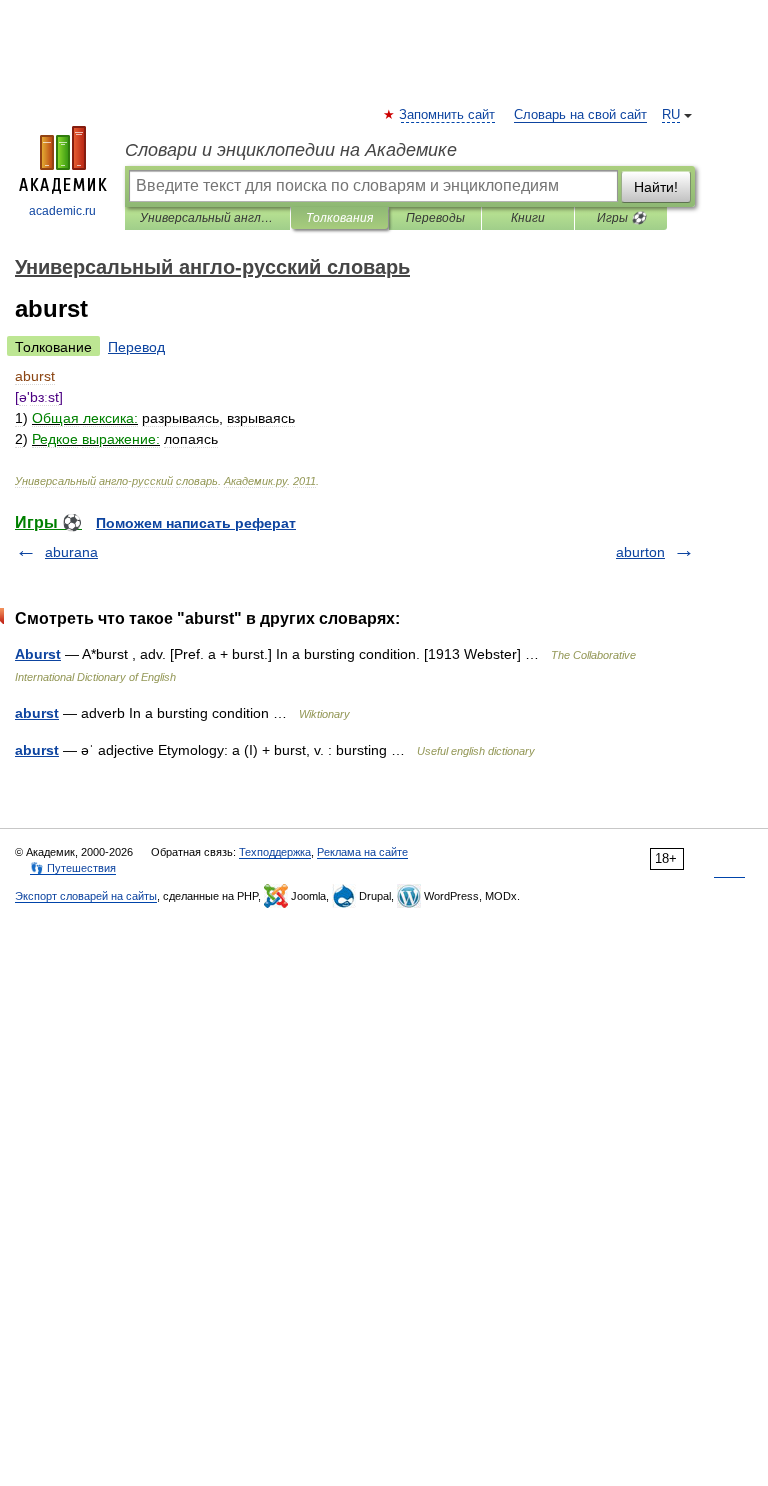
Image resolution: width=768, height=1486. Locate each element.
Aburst (38, 654)
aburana (71, 552)
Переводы (435, 218)
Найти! (656, 187)
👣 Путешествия (73, 868)
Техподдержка (275, 852)
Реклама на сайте (362, 852)
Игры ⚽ (621, 218)
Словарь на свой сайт (580, 115)
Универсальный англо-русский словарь (207, 218)
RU (671, 115)
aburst (37, 713)
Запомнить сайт (448, 115)
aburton (640, 552)
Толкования (339, 218)
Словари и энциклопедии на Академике (291, 150)
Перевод (136, 347)
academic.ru (62, 211)
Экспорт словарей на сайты (86, 896)
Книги (528, 218)
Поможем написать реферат (196, 523)
